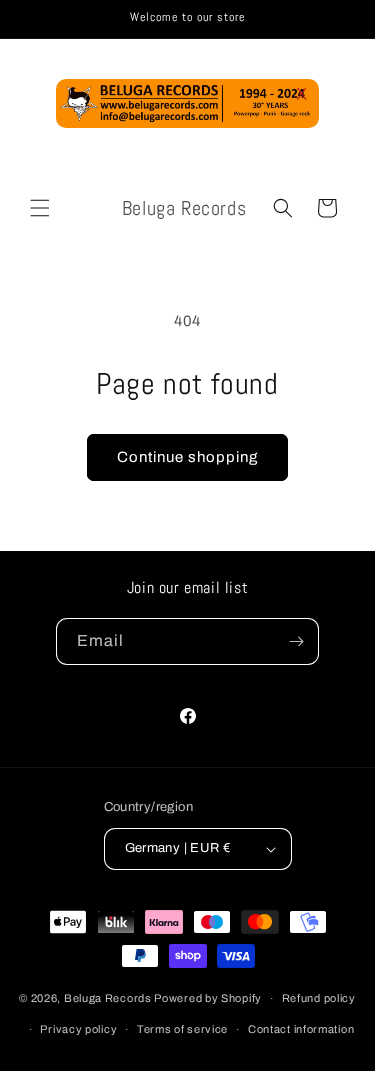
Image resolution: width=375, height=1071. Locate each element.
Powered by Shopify (208, 998)
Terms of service (182, 1029)
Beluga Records (108, 998)
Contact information (301, 1029)
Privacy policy (78, 1029)
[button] (40, 208)
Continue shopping (187, 457)
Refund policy (319, 998)
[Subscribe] (296, 641)
